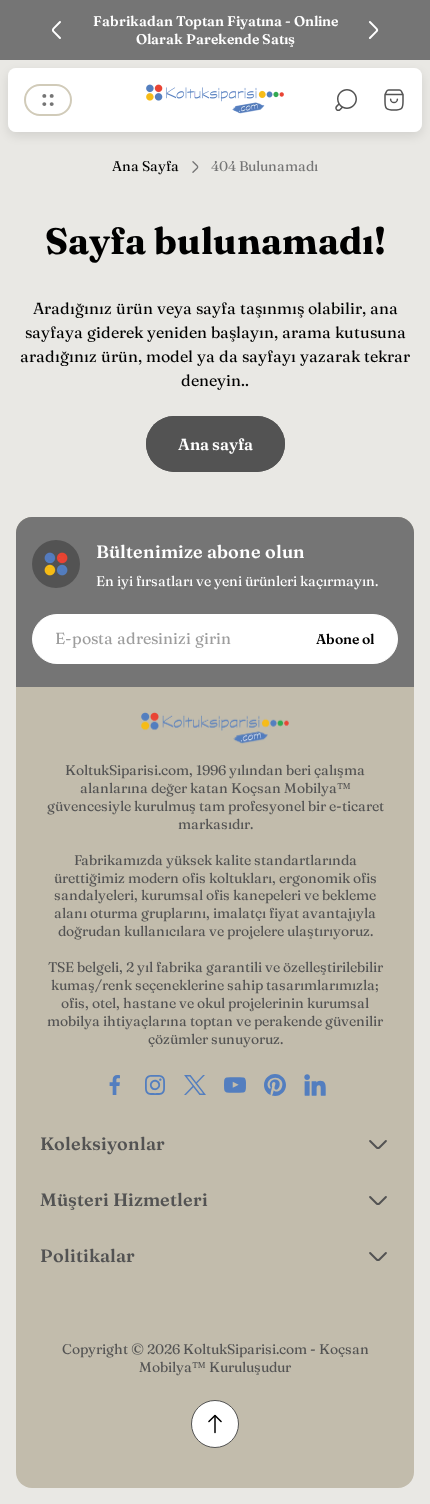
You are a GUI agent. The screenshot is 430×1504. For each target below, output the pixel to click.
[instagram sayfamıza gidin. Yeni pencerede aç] (155, 1085)
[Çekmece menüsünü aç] (48, 100)
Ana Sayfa (145, 166)
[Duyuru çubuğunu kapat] (402, 30)
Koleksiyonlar (102, 1143)
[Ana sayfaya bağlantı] (215, 729)
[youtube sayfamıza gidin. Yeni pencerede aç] (235, 1085)
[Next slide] (373, 30)
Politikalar (87, 1255)
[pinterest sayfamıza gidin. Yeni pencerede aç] (275, 1085)
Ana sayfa (215, 444)
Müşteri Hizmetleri (124, 1199)
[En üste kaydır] (215, 1424)
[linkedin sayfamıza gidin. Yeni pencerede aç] (315, 1085)
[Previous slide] (57, 30)
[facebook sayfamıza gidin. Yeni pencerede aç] (115, 1085)
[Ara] (346, 100)
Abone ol (345, 639)
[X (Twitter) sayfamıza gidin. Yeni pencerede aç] (195, 1085)
